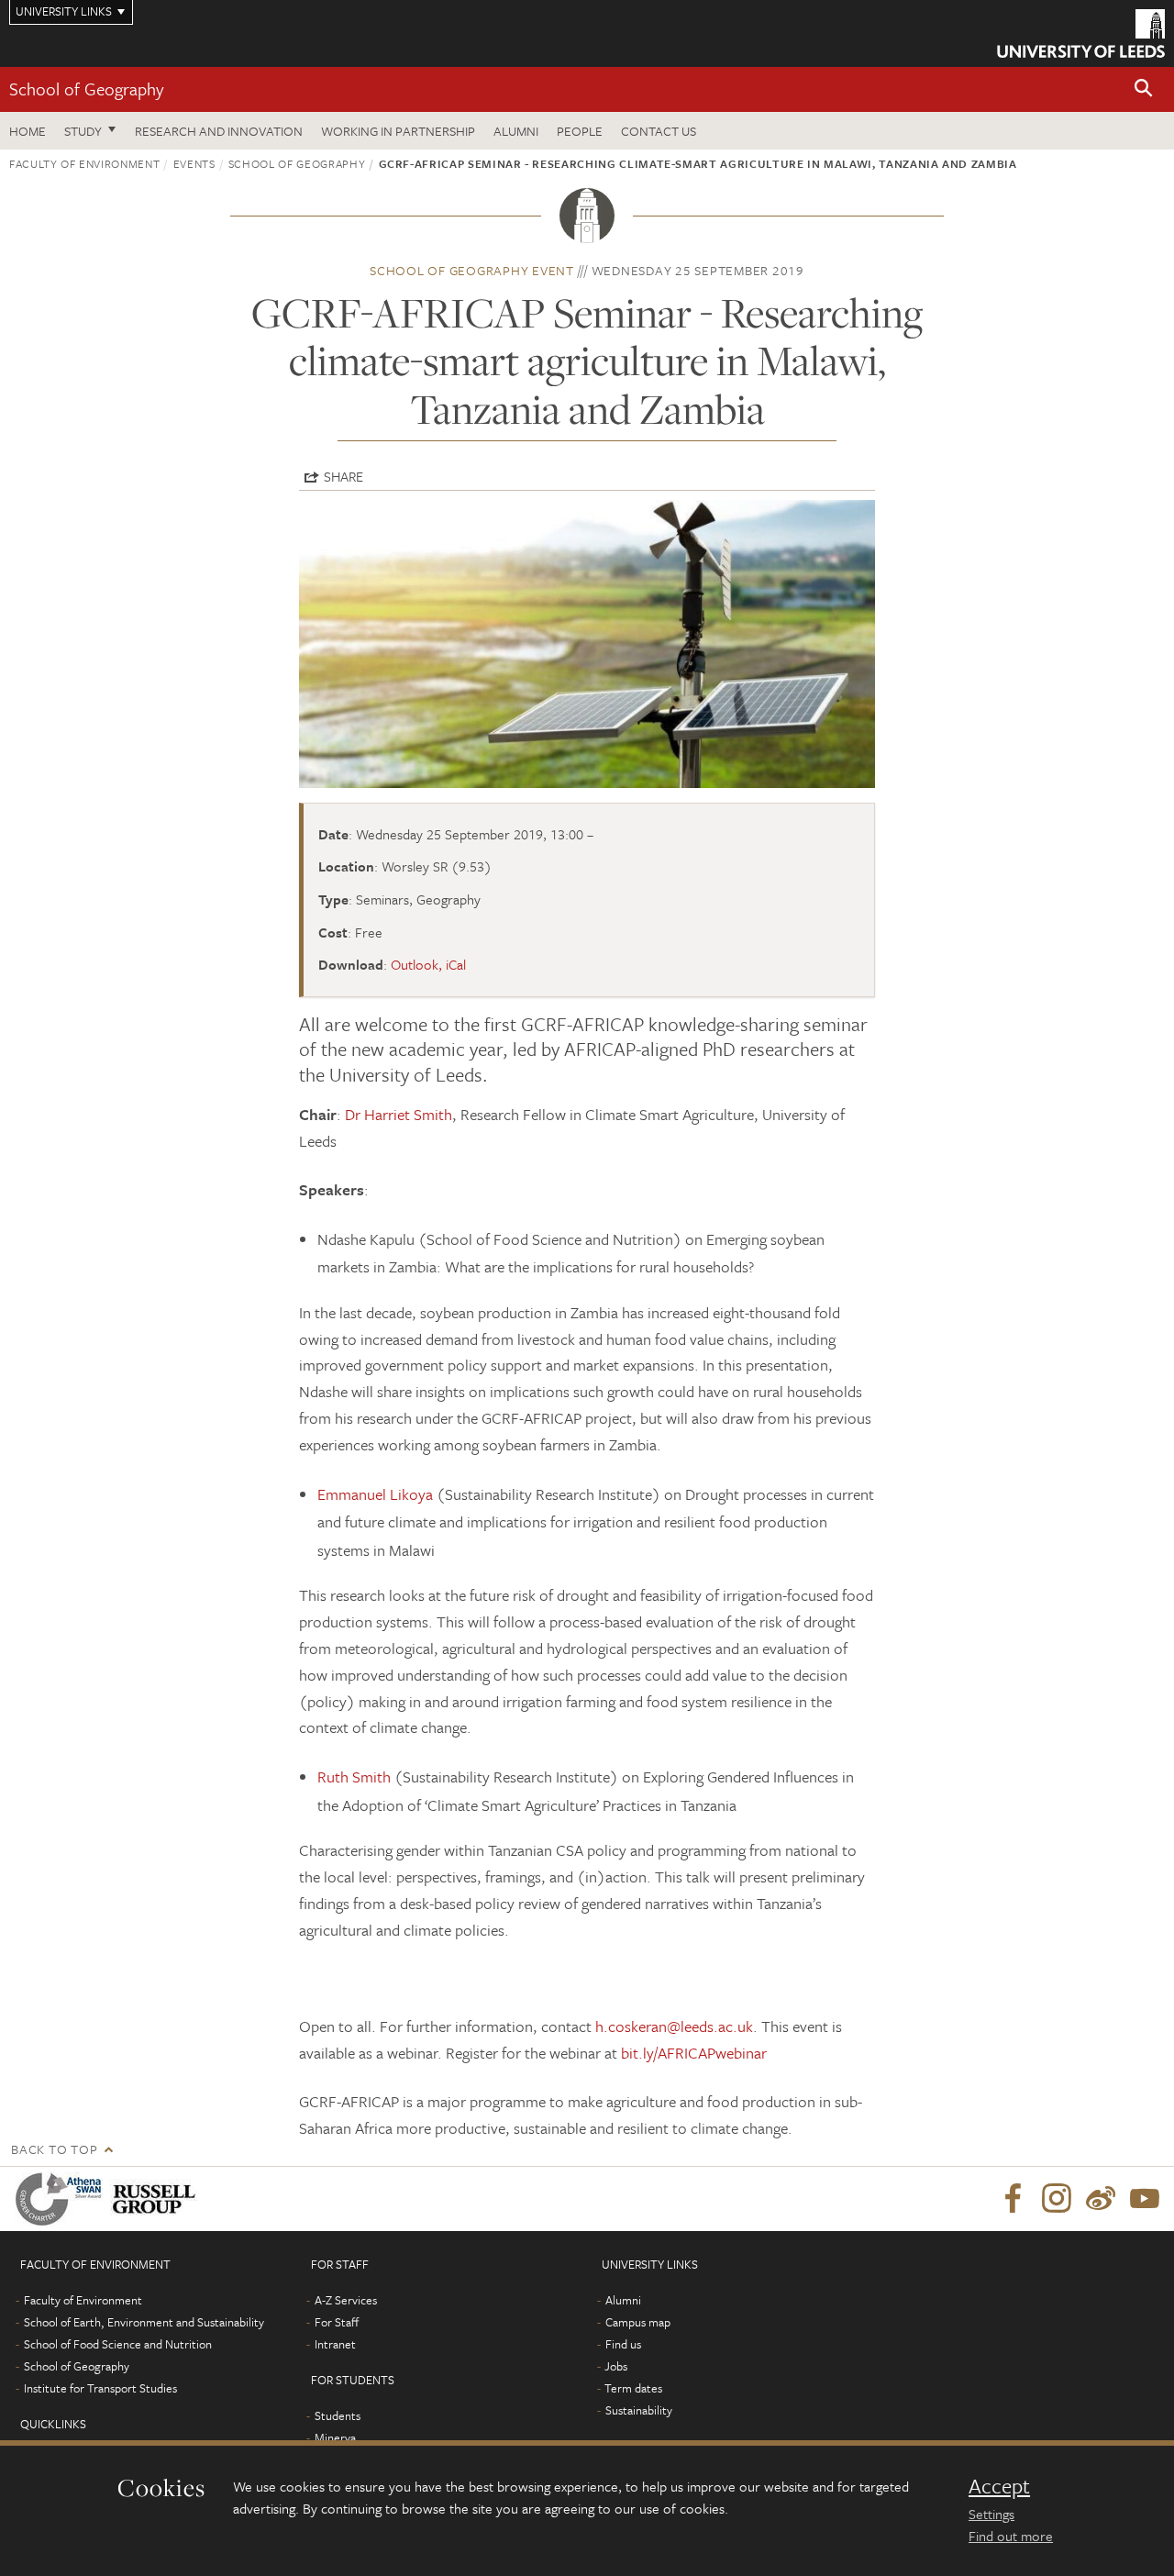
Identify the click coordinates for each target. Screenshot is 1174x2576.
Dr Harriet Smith (399, 1114)
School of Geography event (472, 270)
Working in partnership (398, 131)
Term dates (633, 2388)
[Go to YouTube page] (1145, 2199)
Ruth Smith (354, 1777)
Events (194, 163)
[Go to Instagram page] (1057, 2199)
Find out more (1011, 2536)
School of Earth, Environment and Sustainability (144, 2322)
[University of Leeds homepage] (1081, 33)
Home (28, 131)
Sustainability (639, 2410)
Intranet (335, 2344)
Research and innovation (219, 131)
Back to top (54, 2149)
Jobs (616, 2366)
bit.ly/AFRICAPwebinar (694, 2053)
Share (343, 476)
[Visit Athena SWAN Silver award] (62, 2199)
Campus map (638, 2322)
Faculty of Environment (84, 163)
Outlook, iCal (428, 964)
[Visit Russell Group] (157, 2199)
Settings (991, 2514)
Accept (999, 2486)
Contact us (659, 131)
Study (83, 131)
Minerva (335, 2437)
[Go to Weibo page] (1101, 2199)
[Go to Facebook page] (1013, 2199)
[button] (1144, 89)
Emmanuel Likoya (375, 1494)
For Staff (337, 2322)
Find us (623, 2344)
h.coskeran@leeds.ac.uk (674, 2026)
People (580, 131)
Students (338, 2415)
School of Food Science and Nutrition (118, 2344)
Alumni (516, 131)
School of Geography (86, 89)
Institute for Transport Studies (100, 2388)
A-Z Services (346, 2300)
